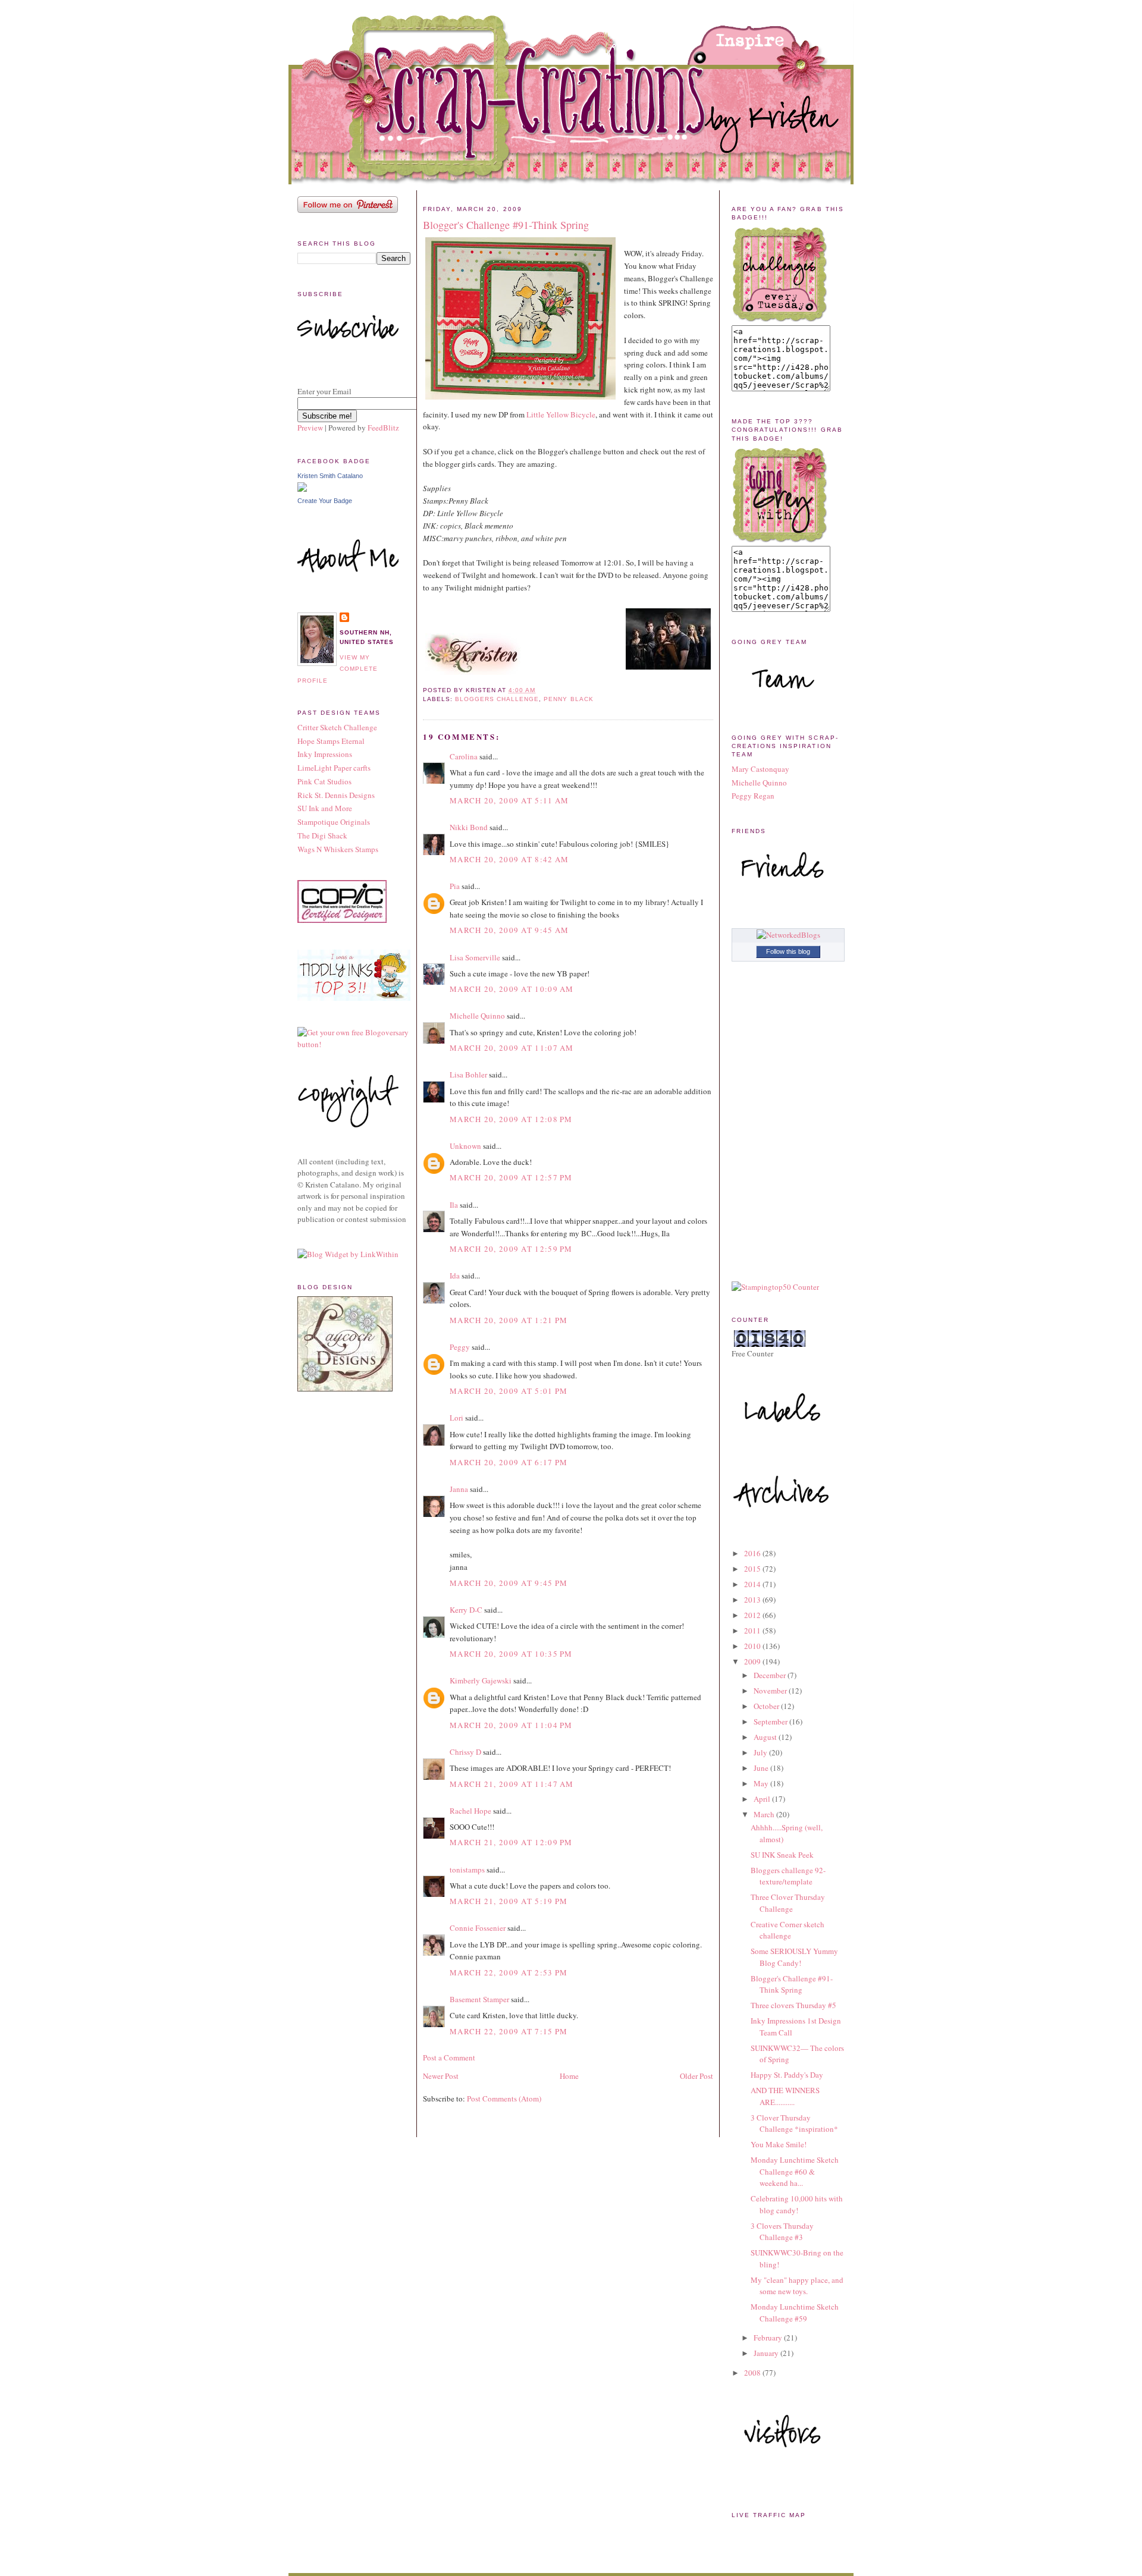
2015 (753, 1569)
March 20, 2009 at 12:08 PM (511, 1119)
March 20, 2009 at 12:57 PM (511, 1177)
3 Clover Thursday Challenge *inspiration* (794, 2123)
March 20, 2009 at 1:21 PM (509, 1320)
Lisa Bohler (468, 1075)
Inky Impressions (325, 754)
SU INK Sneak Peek (782, 1855)
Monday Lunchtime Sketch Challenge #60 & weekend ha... (795, 2171)
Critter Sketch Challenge (337, 727)
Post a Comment (449, 2057)
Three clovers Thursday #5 (793, 2005)
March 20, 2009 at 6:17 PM (509, 1462)
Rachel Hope (470, 1811)
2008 (753, 2373)
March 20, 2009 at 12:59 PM (511, 1249)
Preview (310, 428)
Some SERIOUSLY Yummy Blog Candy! (794, 1957)
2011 (753, 1631)
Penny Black (568, 699)
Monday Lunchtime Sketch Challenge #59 (795, 2313)
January (767, 2353)
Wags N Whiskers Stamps (338, 849)
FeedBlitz (383, 428)
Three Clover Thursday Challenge (788, 1903)
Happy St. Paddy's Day (787, 2075)
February (769, 2338)
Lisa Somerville (475, 957)
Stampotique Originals (334, 822)
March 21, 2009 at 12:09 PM (511, 1842)
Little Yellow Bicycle (561, 414)
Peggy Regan (753, 796)
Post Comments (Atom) (504, 2099)
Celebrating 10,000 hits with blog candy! (797, 2204)
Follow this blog (788, 951)
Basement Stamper (479, 1999)
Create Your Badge (325, 501)
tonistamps (467, 1870)
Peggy (460, 1347)
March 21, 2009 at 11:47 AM (512, 1784)
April (763, 1799)
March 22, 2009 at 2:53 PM (509, 1972)
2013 (753, 1600)
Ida (455, 1276)
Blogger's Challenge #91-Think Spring (506, 225)
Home (569, 2076)
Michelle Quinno (477, 1016)
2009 (753, 1661)
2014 (753, 1584)
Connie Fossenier (478, 1928)
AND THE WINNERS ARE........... (785, 2096)
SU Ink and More (325, 808)
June (762, 1768)
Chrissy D (465, 1752)
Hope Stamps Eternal (331, 741)
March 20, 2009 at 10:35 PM (511, 1654)
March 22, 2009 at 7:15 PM (509, 2031)
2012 (753, 1615)
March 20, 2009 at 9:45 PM (509, 1583)
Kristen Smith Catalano (330, 476)
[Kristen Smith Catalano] (302, 489)
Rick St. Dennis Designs (336, 795)
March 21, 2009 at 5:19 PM (509, 1901)
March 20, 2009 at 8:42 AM (509, 859)
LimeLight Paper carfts (334, 768)
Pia (455, 886)
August (766, 1737)
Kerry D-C (466, 1610)
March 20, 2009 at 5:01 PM (509, 1391)
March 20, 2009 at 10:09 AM (512, 989)
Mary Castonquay (760, 769)
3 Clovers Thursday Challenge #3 (782, 2232)
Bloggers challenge (497, 699)
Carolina (464, 756)
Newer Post (441, 2076)
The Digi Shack (322, 835)
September (771, 1721)
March (765, 1814)
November (771, 1691)
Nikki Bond (469, 827)
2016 (753, 1553)
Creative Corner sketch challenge (788, 1930)
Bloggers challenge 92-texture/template (788, 1876)
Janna (459, 1489)
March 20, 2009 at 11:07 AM (512, 1048)
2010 (753, 1646)
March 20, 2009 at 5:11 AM (509, 800)
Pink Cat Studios (324, 781)
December (771, 1675)
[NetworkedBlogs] (788, 935)
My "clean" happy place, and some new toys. (797, 2286)
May (762, 1783)
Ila (454, 1205)
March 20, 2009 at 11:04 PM (511, 1725)
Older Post (697, 2076)
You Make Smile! (779, 2144)
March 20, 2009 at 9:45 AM (509, 930)
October (767, 1706)
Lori (457, 1418)
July (761, 1752)
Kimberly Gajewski (481, 1680)
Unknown (465, 1146)
